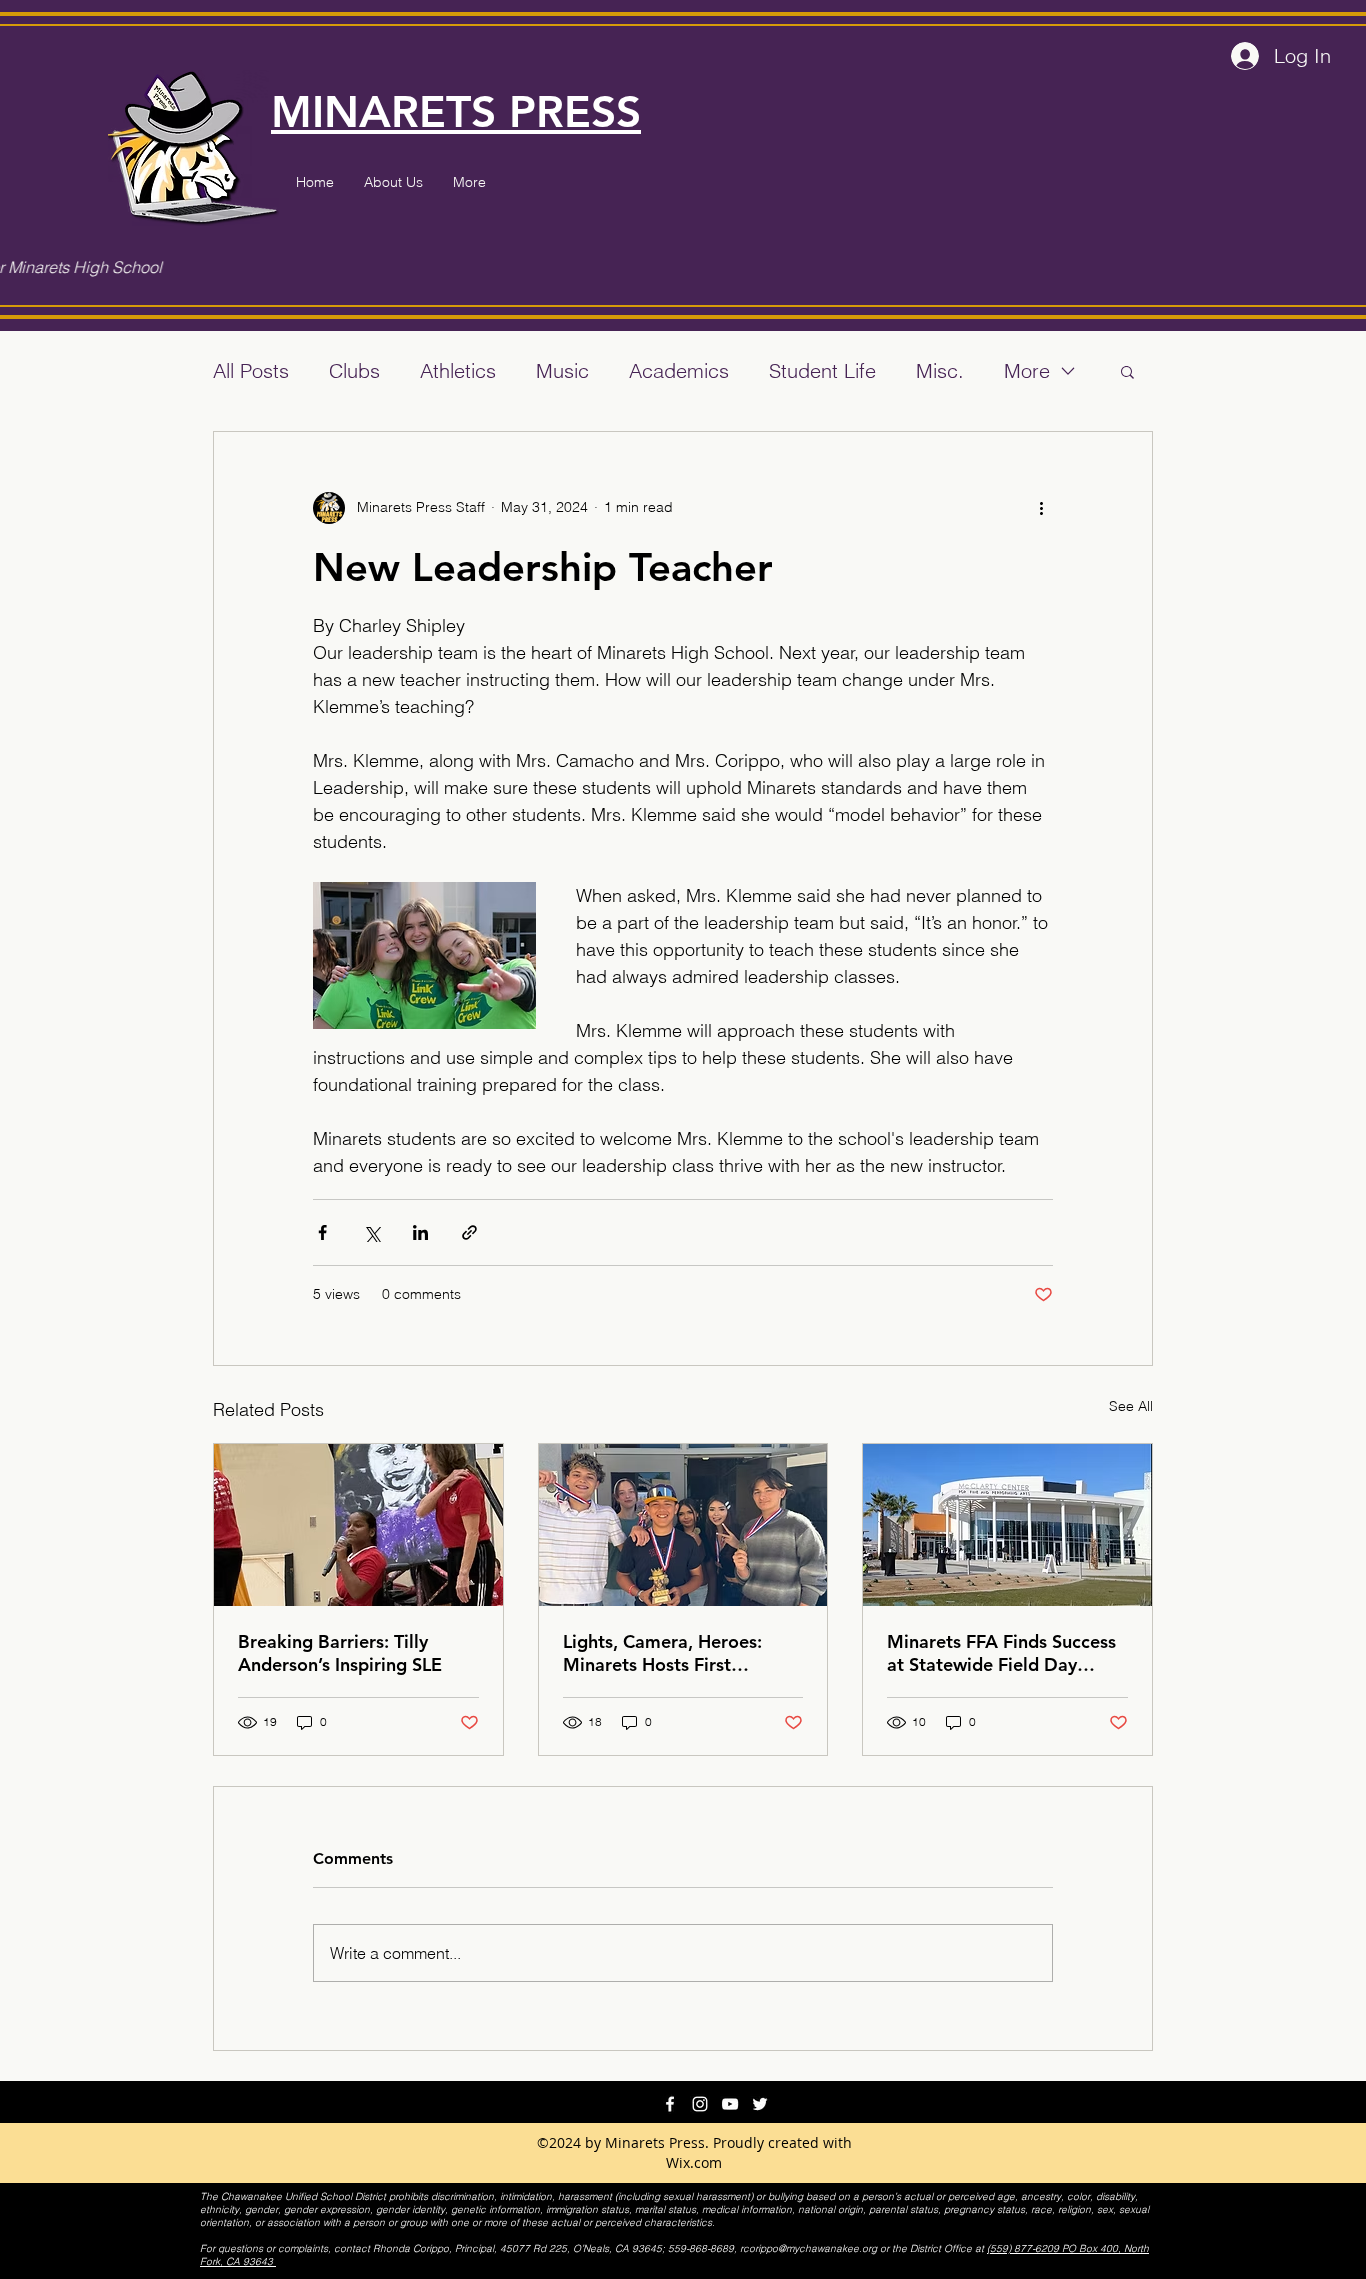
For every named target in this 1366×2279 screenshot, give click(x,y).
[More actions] (1041, 508)
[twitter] (760, 2104)
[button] (1127, 371)
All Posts (251, 370)
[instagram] (700, 2104)
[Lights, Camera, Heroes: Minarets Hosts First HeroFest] (683, 1525)
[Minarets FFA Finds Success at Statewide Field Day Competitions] (1007, 1525)
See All (1131, 1406)
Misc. (940, 370)
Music (562, 370)
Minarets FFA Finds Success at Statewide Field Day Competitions (1001, 1653)
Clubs (354, 370)
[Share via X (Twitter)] (371, 1232)
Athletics (458, 370)
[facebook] (670, 2104)
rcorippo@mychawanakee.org (808, 2248)
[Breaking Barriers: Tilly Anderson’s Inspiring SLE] (358, 1525)
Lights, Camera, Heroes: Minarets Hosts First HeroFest (662, 1653)
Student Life (822, 370)
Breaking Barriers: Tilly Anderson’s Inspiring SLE (340, 1653)
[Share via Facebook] (322, 1232)
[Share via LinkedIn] (420, 1232)
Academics (679, 370)
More (1027, 370)
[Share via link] (469, 1232)
